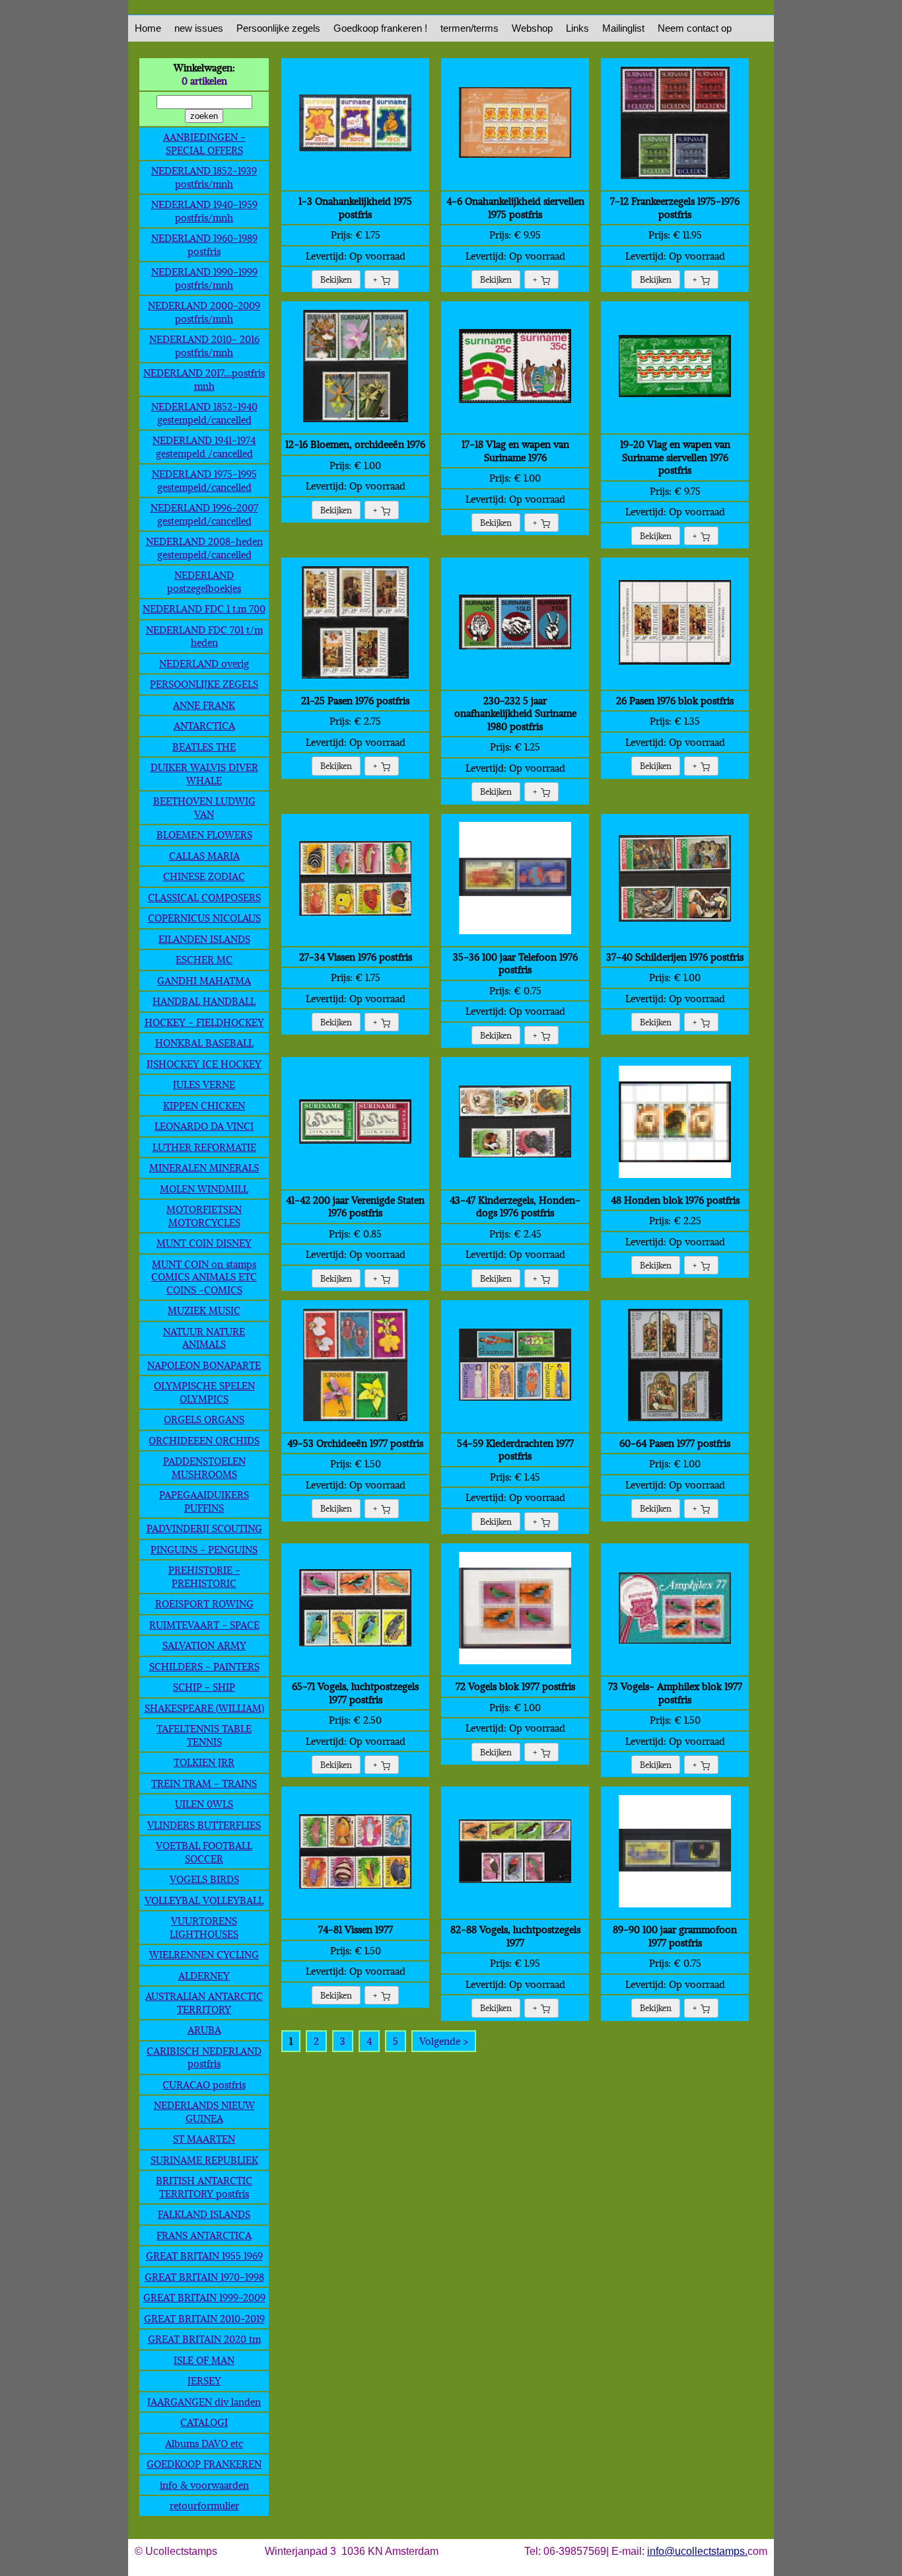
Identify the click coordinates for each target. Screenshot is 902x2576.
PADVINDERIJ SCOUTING (204, 1528)
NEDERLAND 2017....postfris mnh (204, 379)
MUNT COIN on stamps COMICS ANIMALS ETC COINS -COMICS (204, 1277)
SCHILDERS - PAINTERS (204, 1666)
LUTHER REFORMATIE (204, 1147)
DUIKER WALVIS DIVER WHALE (204, 774)
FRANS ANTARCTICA (204, 2235)
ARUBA (204, 2030)
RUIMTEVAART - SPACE (204, 1625)
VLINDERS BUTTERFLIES (204, 1825)
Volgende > (444, 2041)
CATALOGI (204, 2422)
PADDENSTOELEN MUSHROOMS (204, 1467)
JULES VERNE (204, 1084)
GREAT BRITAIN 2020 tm (204, 2339)
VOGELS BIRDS (204, 1879)
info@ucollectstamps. (697, 2551)
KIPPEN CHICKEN (204, 1105)
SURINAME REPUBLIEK (204, 2160)
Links (577, 28)
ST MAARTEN (204, 2139)
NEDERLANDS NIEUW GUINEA (204, 2112)
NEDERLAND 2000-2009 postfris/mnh (204, 312)
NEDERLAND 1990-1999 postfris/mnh (204, 278)
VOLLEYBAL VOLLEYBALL (204, 1900)
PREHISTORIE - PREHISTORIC (204, 1576)
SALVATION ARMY (204, 1645)
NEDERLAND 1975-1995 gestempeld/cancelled (204, 480)
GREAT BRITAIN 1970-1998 (204, 2277)
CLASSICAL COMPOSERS (204, 897)
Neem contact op (695, 28)
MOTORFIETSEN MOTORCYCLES (204, 1216)
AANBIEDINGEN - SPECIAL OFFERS (204, 143)
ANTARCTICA (204, 725)
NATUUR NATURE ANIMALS (204, 1338)
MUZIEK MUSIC (204, 1310)
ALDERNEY (204, 1975)
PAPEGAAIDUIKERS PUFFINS (204, 1501)
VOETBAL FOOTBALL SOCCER (204, 1852)
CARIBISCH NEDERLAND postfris (204, 2057)
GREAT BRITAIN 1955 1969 (204, 2256)
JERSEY (204, 2380)
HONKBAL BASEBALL (204, 1043)
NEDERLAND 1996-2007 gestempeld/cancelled (204, 514)
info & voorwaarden (204, 2485)
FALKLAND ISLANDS (204, 2214)
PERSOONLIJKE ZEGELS (204, 684)
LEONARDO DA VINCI (204, 1126)
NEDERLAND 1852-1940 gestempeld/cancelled (204, 413)
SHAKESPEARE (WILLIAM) (204, 1708)
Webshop (532, 28)
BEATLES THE (204, 747)
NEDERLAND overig (204, 663)
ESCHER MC (204, 959)
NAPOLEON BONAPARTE (204, 1365)
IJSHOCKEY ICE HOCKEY (204, 1064)
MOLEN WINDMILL (204, 1189)
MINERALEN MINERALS (204, 1167)
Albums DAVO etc (204, 2443)
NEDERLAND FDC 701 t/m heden (204, 636)
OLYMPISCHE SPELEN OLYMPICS (204, 1392)
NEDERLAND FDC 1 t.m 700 (204, 608)
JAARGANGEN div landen (204, 2402)
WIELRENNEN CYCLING (204, 1954)
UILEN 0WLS (204, 1804)
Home (148, 28)
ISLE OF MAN (204, 2360)
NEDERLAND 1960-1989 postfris (204, 244)
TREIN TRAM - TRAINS (204, 1783)
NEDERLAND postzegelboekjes (204, 581)
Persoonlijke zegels (278, 28)
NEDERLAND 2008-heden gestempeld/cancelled (204, 548)
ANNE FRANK (204, 705)
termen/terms (469, 28)
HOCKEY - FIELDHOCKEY (204, 1022)
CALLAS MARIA (204, 856)
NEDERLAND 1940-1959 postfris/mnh (204, 211)
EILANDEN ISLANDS (204, 939)
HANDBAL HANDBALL (204, 1001)
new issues (199, 28)
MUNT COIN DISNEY (204, 1243)
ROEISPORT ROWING (204, 1603)
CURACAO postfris (204, 2084)
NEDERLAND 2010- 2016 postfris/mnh (204, 346)
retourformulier (204, 2505)
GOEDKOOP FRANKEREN (204, 2464)
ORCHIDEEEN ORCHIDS (204, 1440)
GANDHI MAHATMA (204, 980)
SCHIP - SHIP (204, 1687)
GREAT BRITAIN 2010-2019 (204, 2318)
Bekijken (336, 279)
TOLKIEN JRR (204, 1762)
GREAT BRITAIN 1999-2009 (204, 2297)
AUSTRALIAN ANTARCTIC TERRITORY (204, 2003)
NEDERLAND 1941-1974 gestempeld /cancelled (204, 447)
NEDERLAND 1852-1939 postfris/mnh (204, 177)
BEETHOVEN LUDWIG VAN (204, 807)
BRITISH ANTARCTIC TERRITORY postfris (204, 2187)
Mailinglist (623, 28)
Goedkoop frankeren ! (380, 28)
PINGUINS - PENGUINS (204, 1549)
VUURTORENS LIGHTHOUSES (204, 1927)
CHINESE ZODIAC (204, 876)
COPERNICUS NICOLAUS (204, 918)
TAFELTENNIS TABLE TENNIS (204, 1735)
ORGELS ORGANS (204, 1419)
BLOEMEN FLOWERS (204, 834)
